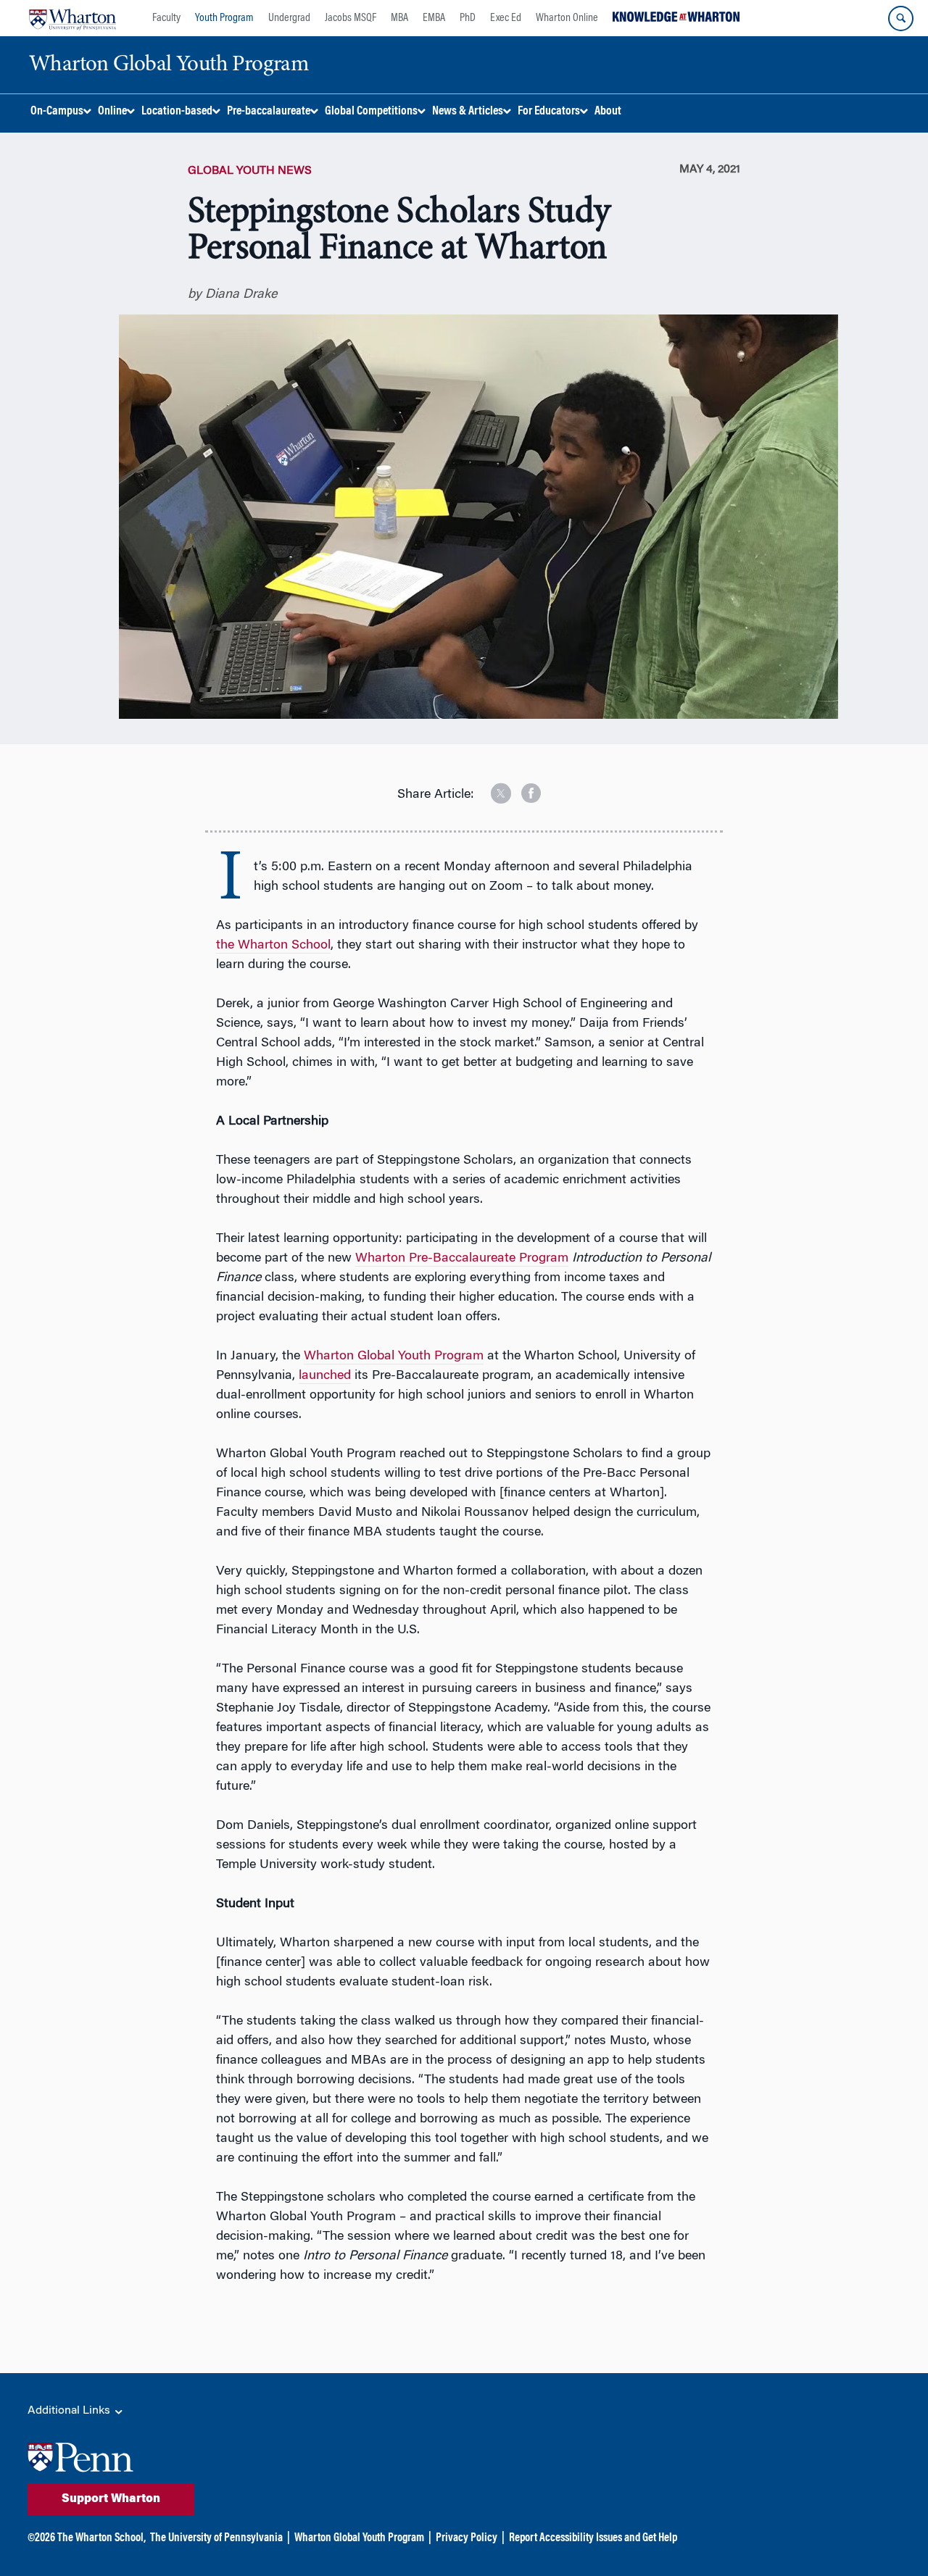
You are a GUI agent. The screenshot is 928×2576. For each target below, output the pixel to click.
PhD (468, 18)
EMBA (434, 18)
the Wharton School (273, 946)
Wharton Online (567, 18)
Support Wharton (111, 2499)
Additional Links (70, 2411)
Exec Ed (506, 18)
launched (325, 1376)
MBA (399, 18)
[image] (491, 788)
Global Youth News (250, 171)
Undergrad (289, 18)
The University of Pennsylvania (216, 2538)
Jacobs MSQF (351, 18)
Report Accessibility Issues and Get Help (593, 2538)
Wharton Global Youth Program (394, 1356)
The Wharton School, (101, 2538)
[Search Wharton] (901, 18)
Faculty (166, 18)
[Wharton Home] (72, 18)
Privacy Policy (467, 2538)
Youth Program (224, 18)
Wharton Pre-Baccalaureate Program (462, 1259)
